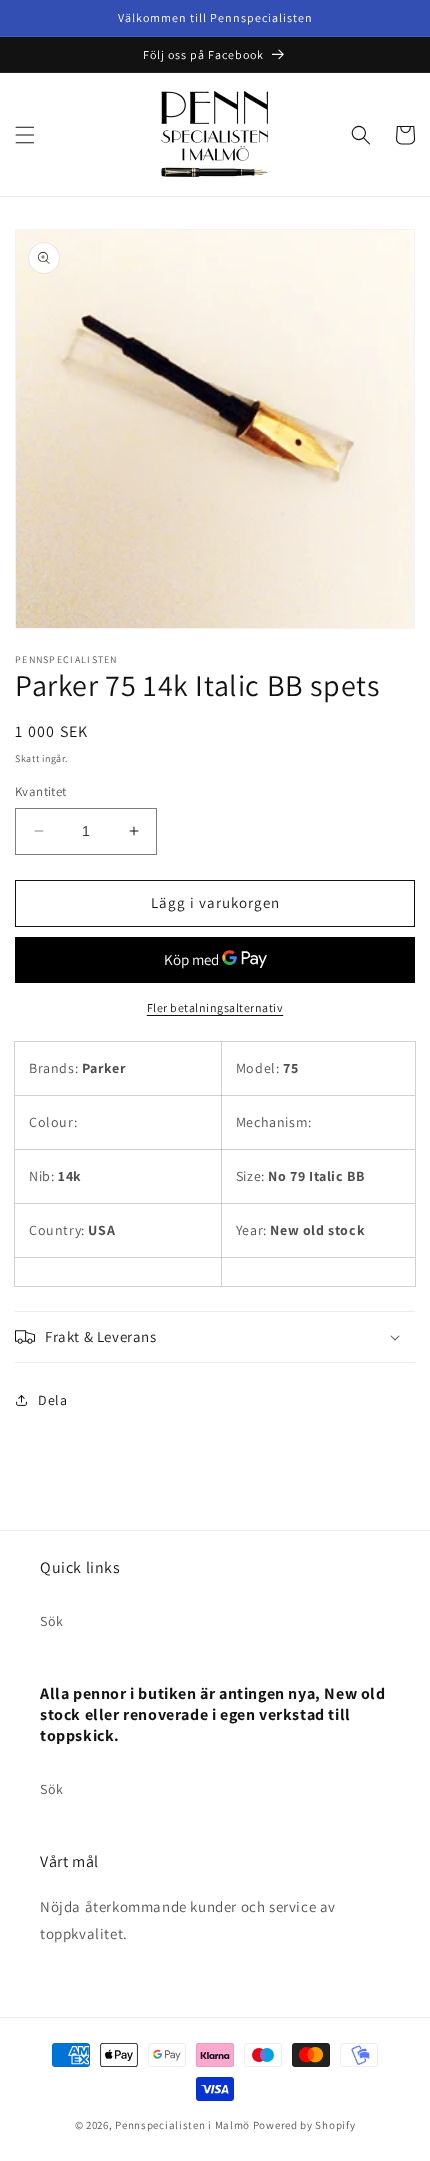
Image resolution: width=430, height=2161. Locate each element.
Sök (52, 1621)
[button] (25, 135)
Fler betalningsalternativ (215, 1007)
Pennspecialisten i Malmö (182, 2125)
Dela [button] (52, 1400)
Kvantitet (41, 791)
